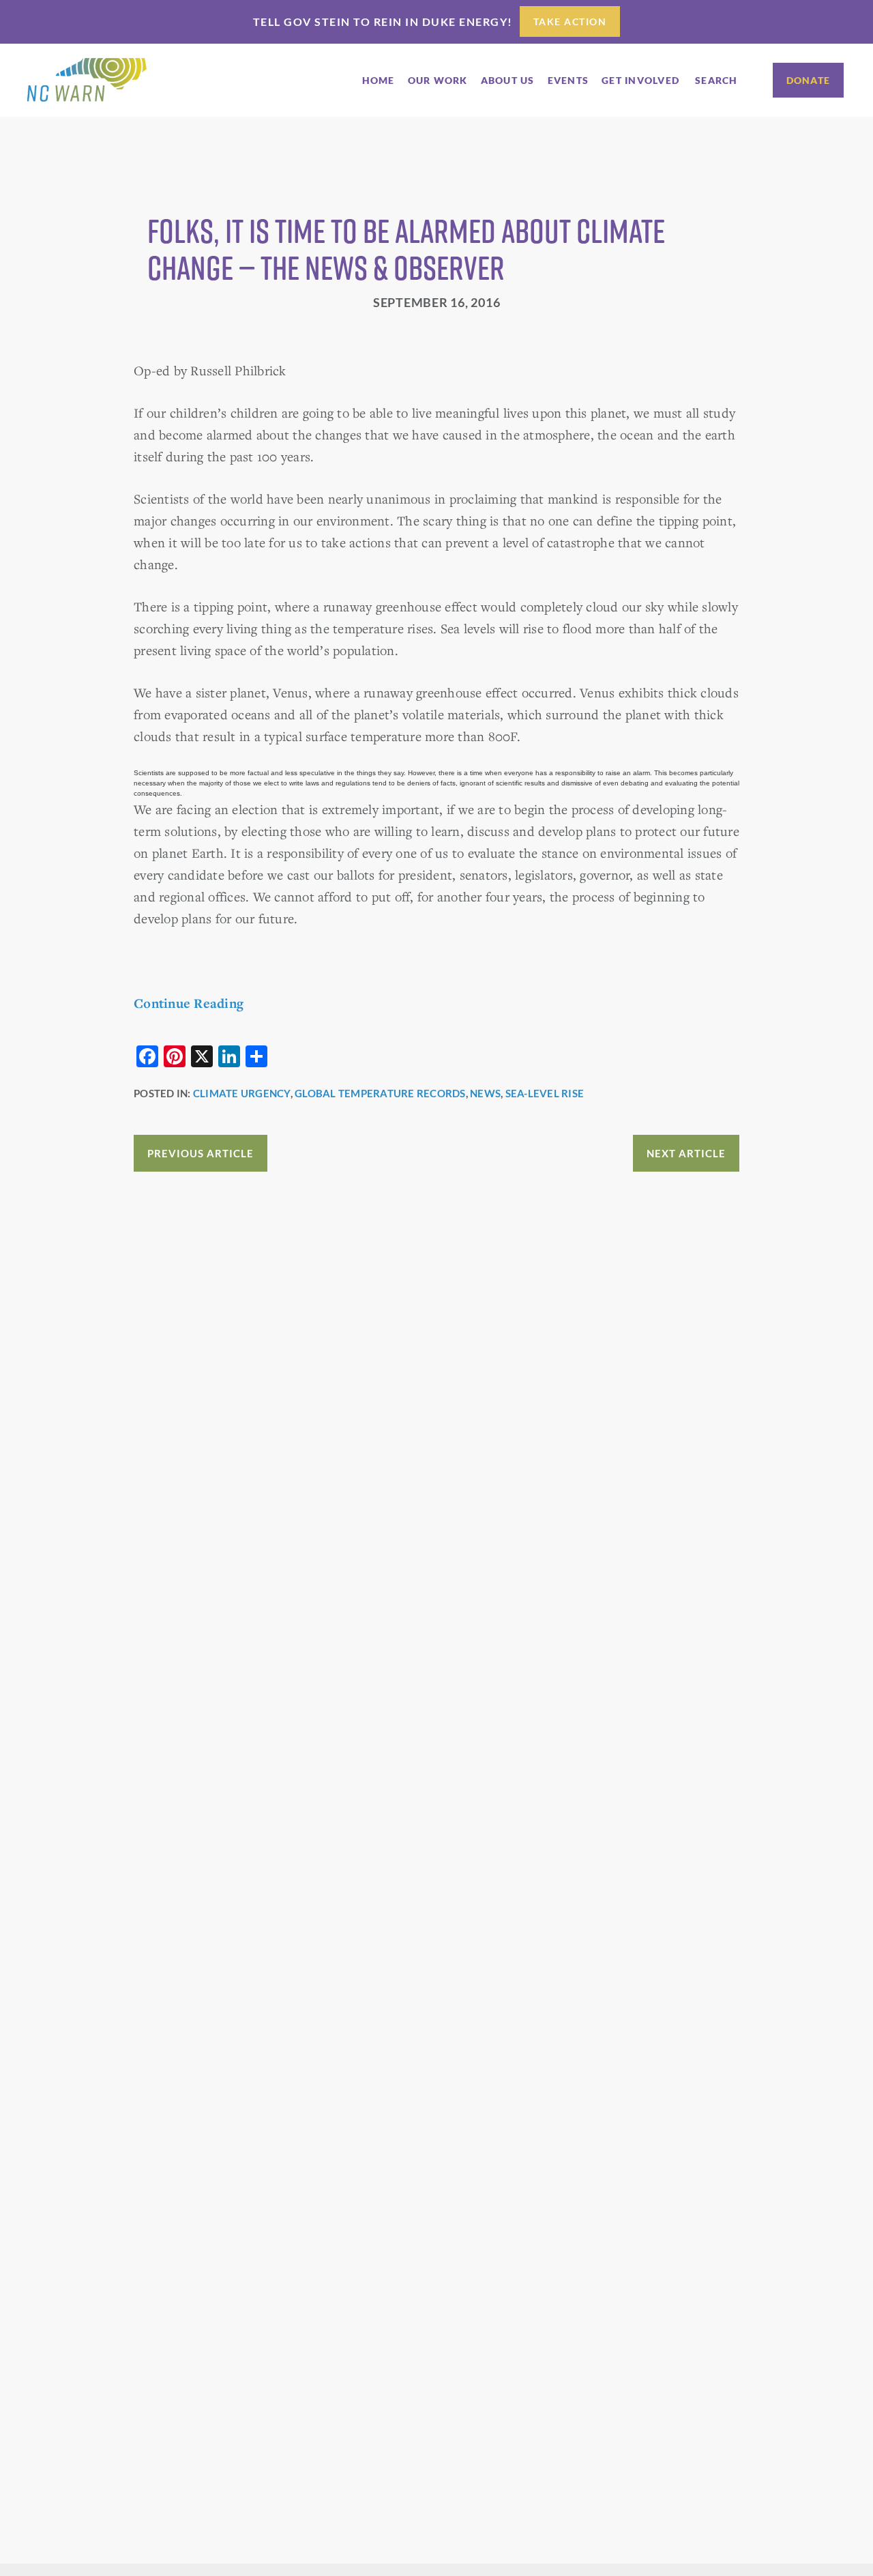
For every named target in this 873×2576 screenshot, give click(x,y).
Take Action (570, 21)
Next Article (686, 1153)
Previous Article (201, 1153)
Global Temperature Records (380, 1093)
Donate (809, 80)
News (485, 1093)
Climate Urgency (242, 1093)
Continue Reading (189, 1003)
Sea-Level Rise (545, 1093)
